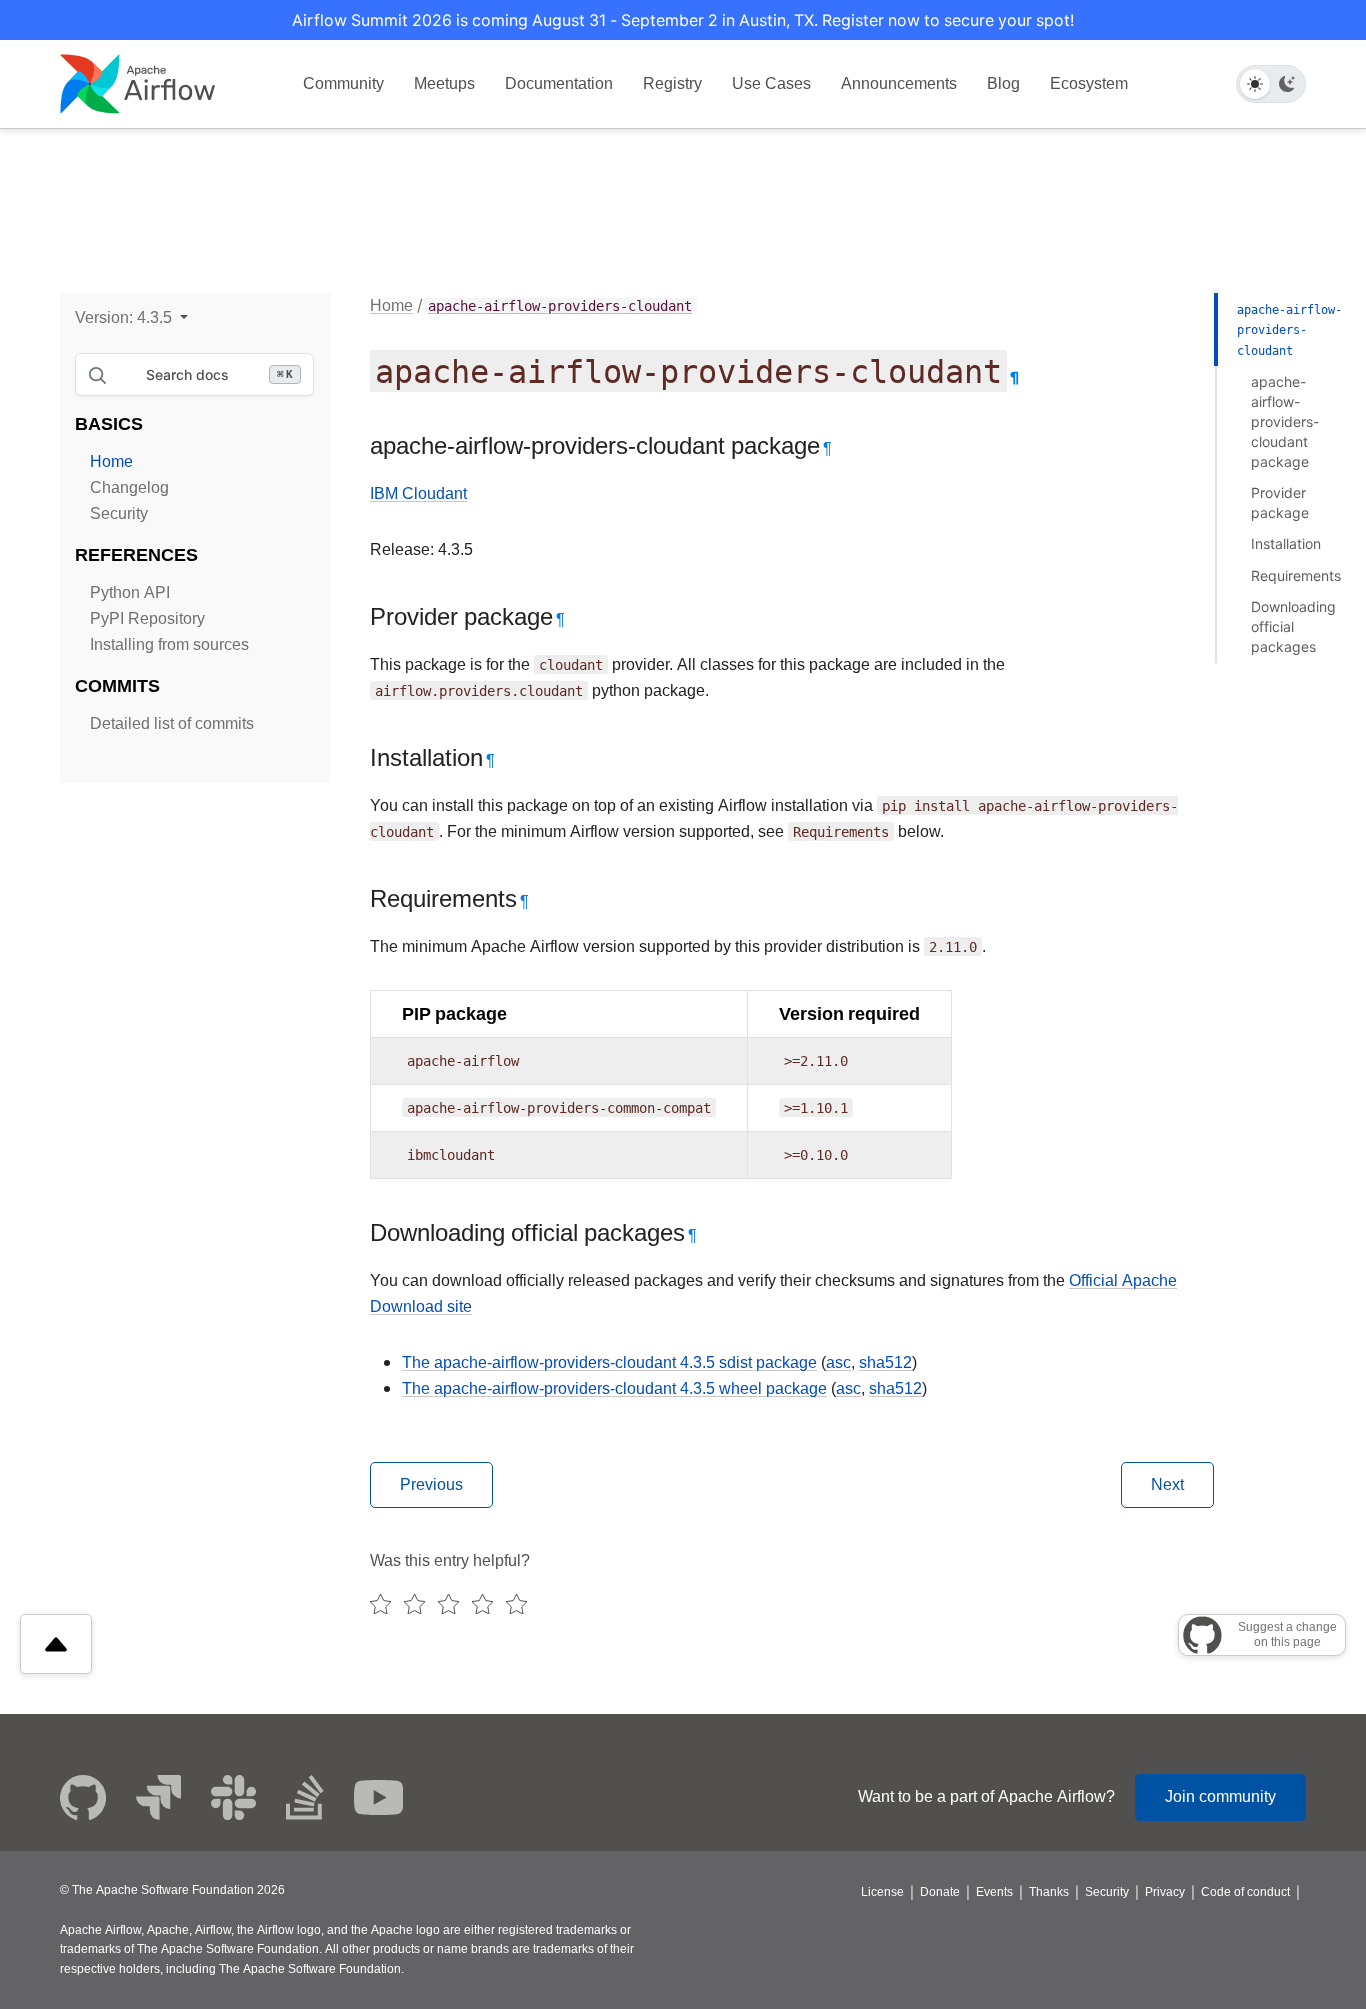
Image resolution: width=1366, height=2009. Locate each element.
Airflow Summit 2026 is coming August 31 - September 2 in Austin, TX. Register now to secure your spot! (683, 20)
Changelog (129, 487)
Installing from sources (169, 644)
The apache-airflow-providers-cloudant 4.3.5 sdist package (609, 1362)
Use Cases (771, 83)
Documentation (559, 83)
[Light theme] (1255, 84)
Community (343, 83)
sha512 (885, 1362)
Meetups (444, 83)
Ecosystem (1089, 83)
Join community (1220, 1796)
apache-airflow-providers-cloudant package (1285, 421)
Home (111, 461)
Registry (672, 83)
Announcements (899, 83)
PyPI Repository (147, 618)
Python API (130, 592)
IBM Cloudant (418, 493)
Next (1167, 1484)
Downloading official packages (1293, 626)
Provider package (1280, 502)
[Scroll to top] (56, 1644)
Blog (1003, 83)
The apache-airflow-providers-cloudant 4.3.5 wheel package (614, 1388)
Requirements (1296, 575)
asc (838, 1362)
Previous (431, 1484)
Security (119, 513)
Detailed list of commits (172, 723)
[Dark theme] (1287, 84)
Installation (1286, 543)
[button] (131, 317)
